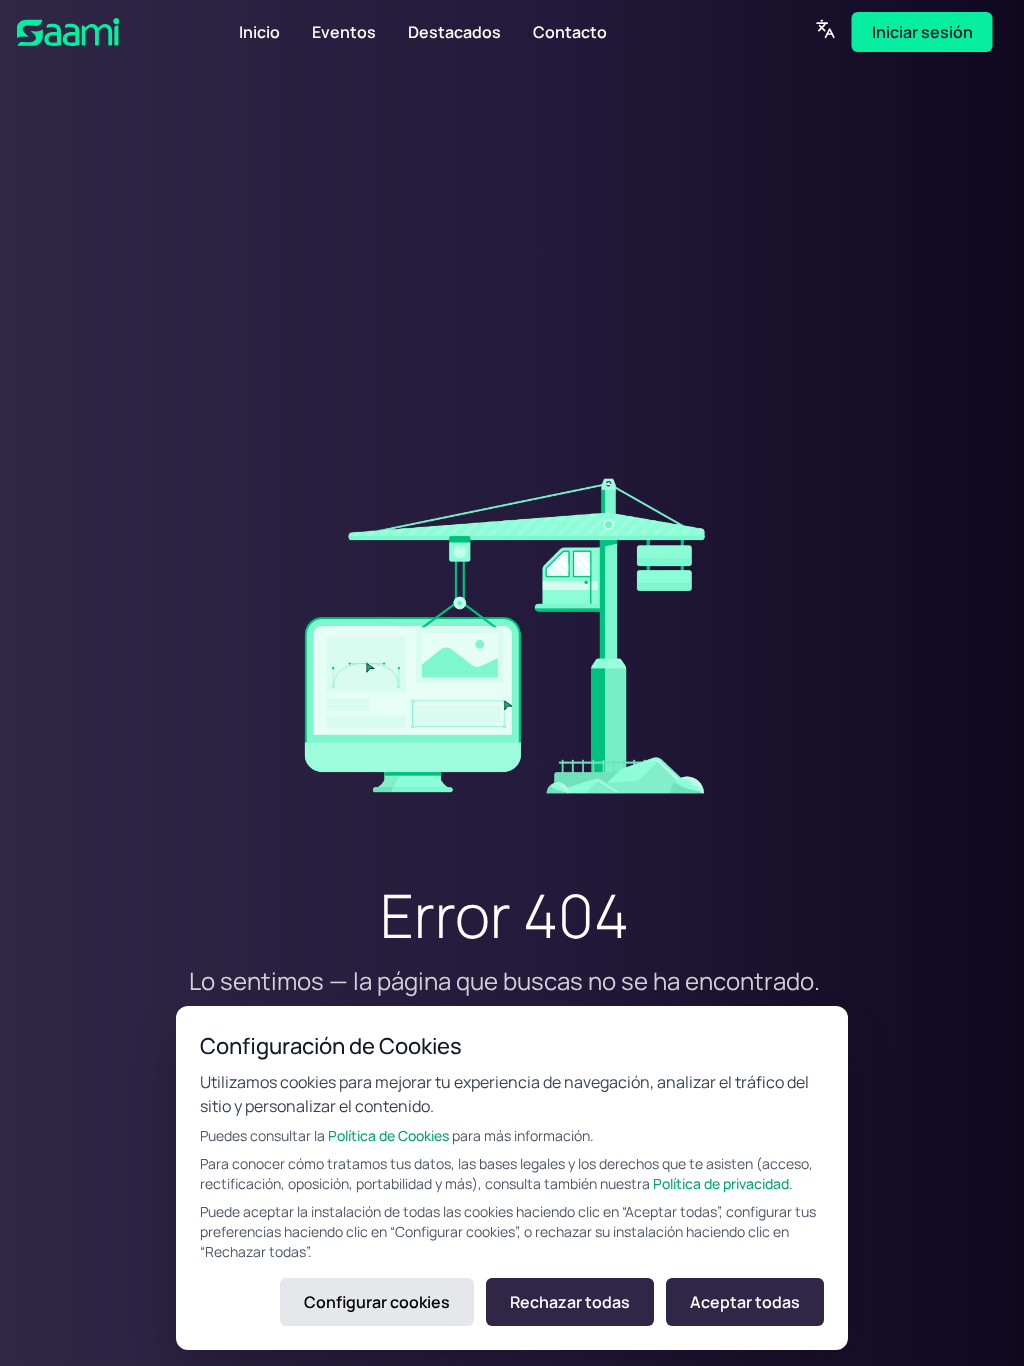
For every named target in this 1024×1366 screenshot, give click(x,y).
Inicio (259, 32)
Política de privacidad (721, 1183)
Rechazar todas (570, 1302)
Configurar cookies (377, 1302)
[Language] (826, 29)
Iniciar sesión (922, 32)
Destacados (454, 32)
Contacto (570, 32)
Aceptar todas (745, 1302)
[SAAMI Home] (98, 32)
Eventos (344, 32)
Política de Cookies (388, 1135)
